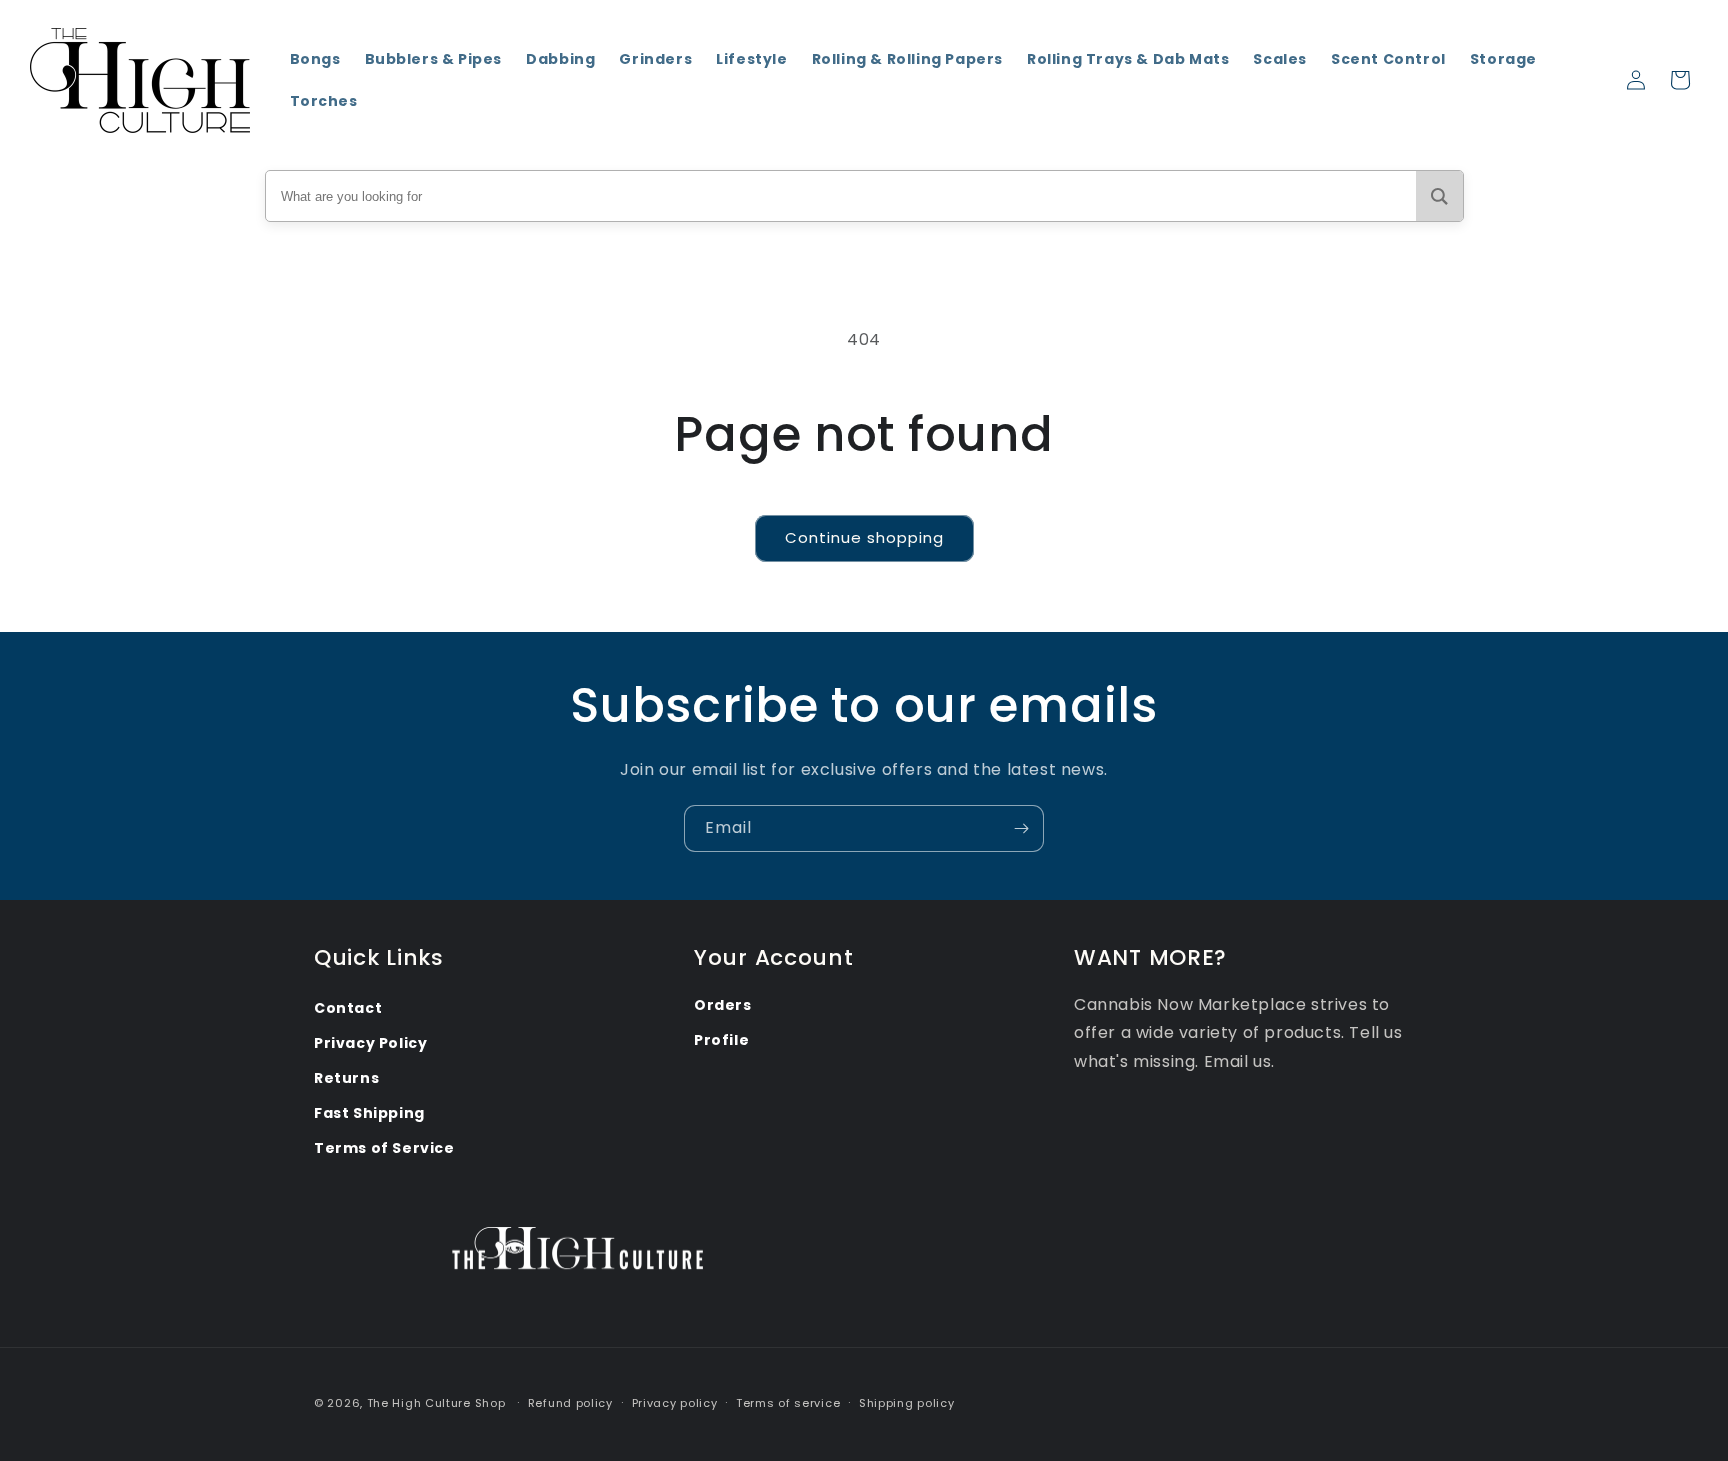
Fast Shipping (369, 1113)
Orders (723, 1005)
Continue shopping (864, 537)
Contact (348, 1008)
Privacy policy (675, 1403)
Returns (346, 1078)
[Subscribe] (1021, 828)
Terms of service (788, 1403)
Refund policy (570, 1403)
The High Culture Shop (436, 1403)
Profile (721, 1040)
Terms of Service (384, 1148)
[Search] (1439, 196)
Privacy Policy (370, 1043)
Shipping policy (907, 1403)
